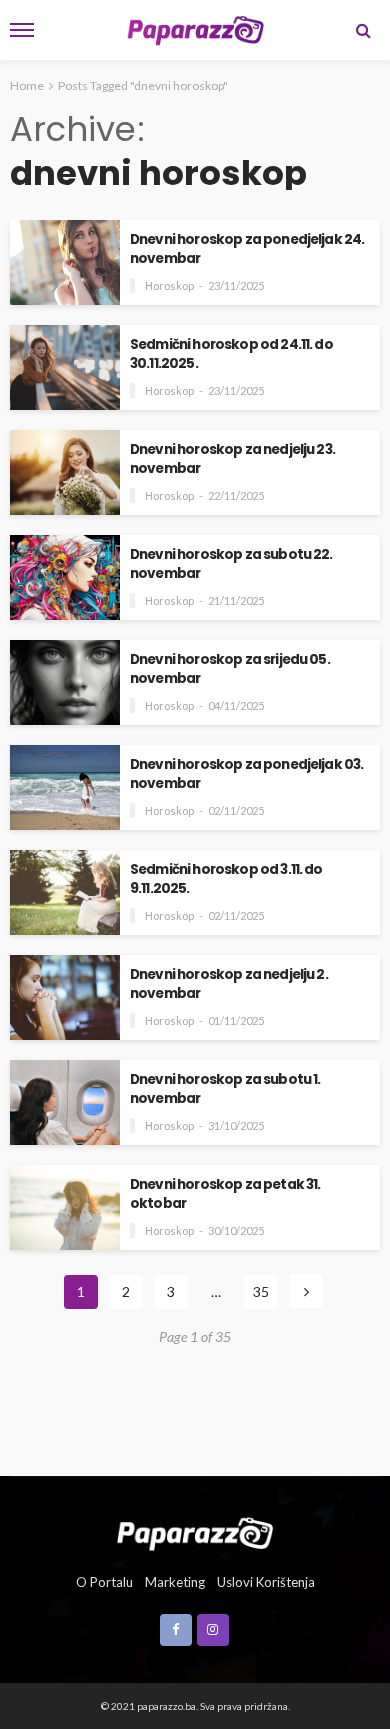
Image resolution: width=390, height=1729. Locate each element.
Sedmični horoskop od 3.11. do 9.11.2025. (226, 879)
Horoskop (169, 285)
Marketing (175, 1582)
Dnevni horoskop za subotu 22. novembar (231, 564)
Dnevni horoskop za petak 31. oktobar (225, 1194)
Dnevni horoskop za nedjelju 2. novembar (229, 984)
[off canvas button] (22, 30)
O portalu (104, 1582)
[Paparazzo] (194, 1532)
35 (261, 1291)
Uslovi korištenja (266, 1582)
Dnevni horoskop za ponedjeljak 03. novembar (246, 774)
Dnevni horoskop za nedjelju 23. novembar (232, 459)
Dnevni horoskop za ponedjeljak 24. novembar (247, 249)
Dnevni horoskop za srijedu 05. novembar (230, 669)
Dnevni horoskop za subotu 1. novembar (225, 1089)
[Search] (363, 30)
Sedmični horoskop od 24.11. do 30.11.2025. (231, 354)
